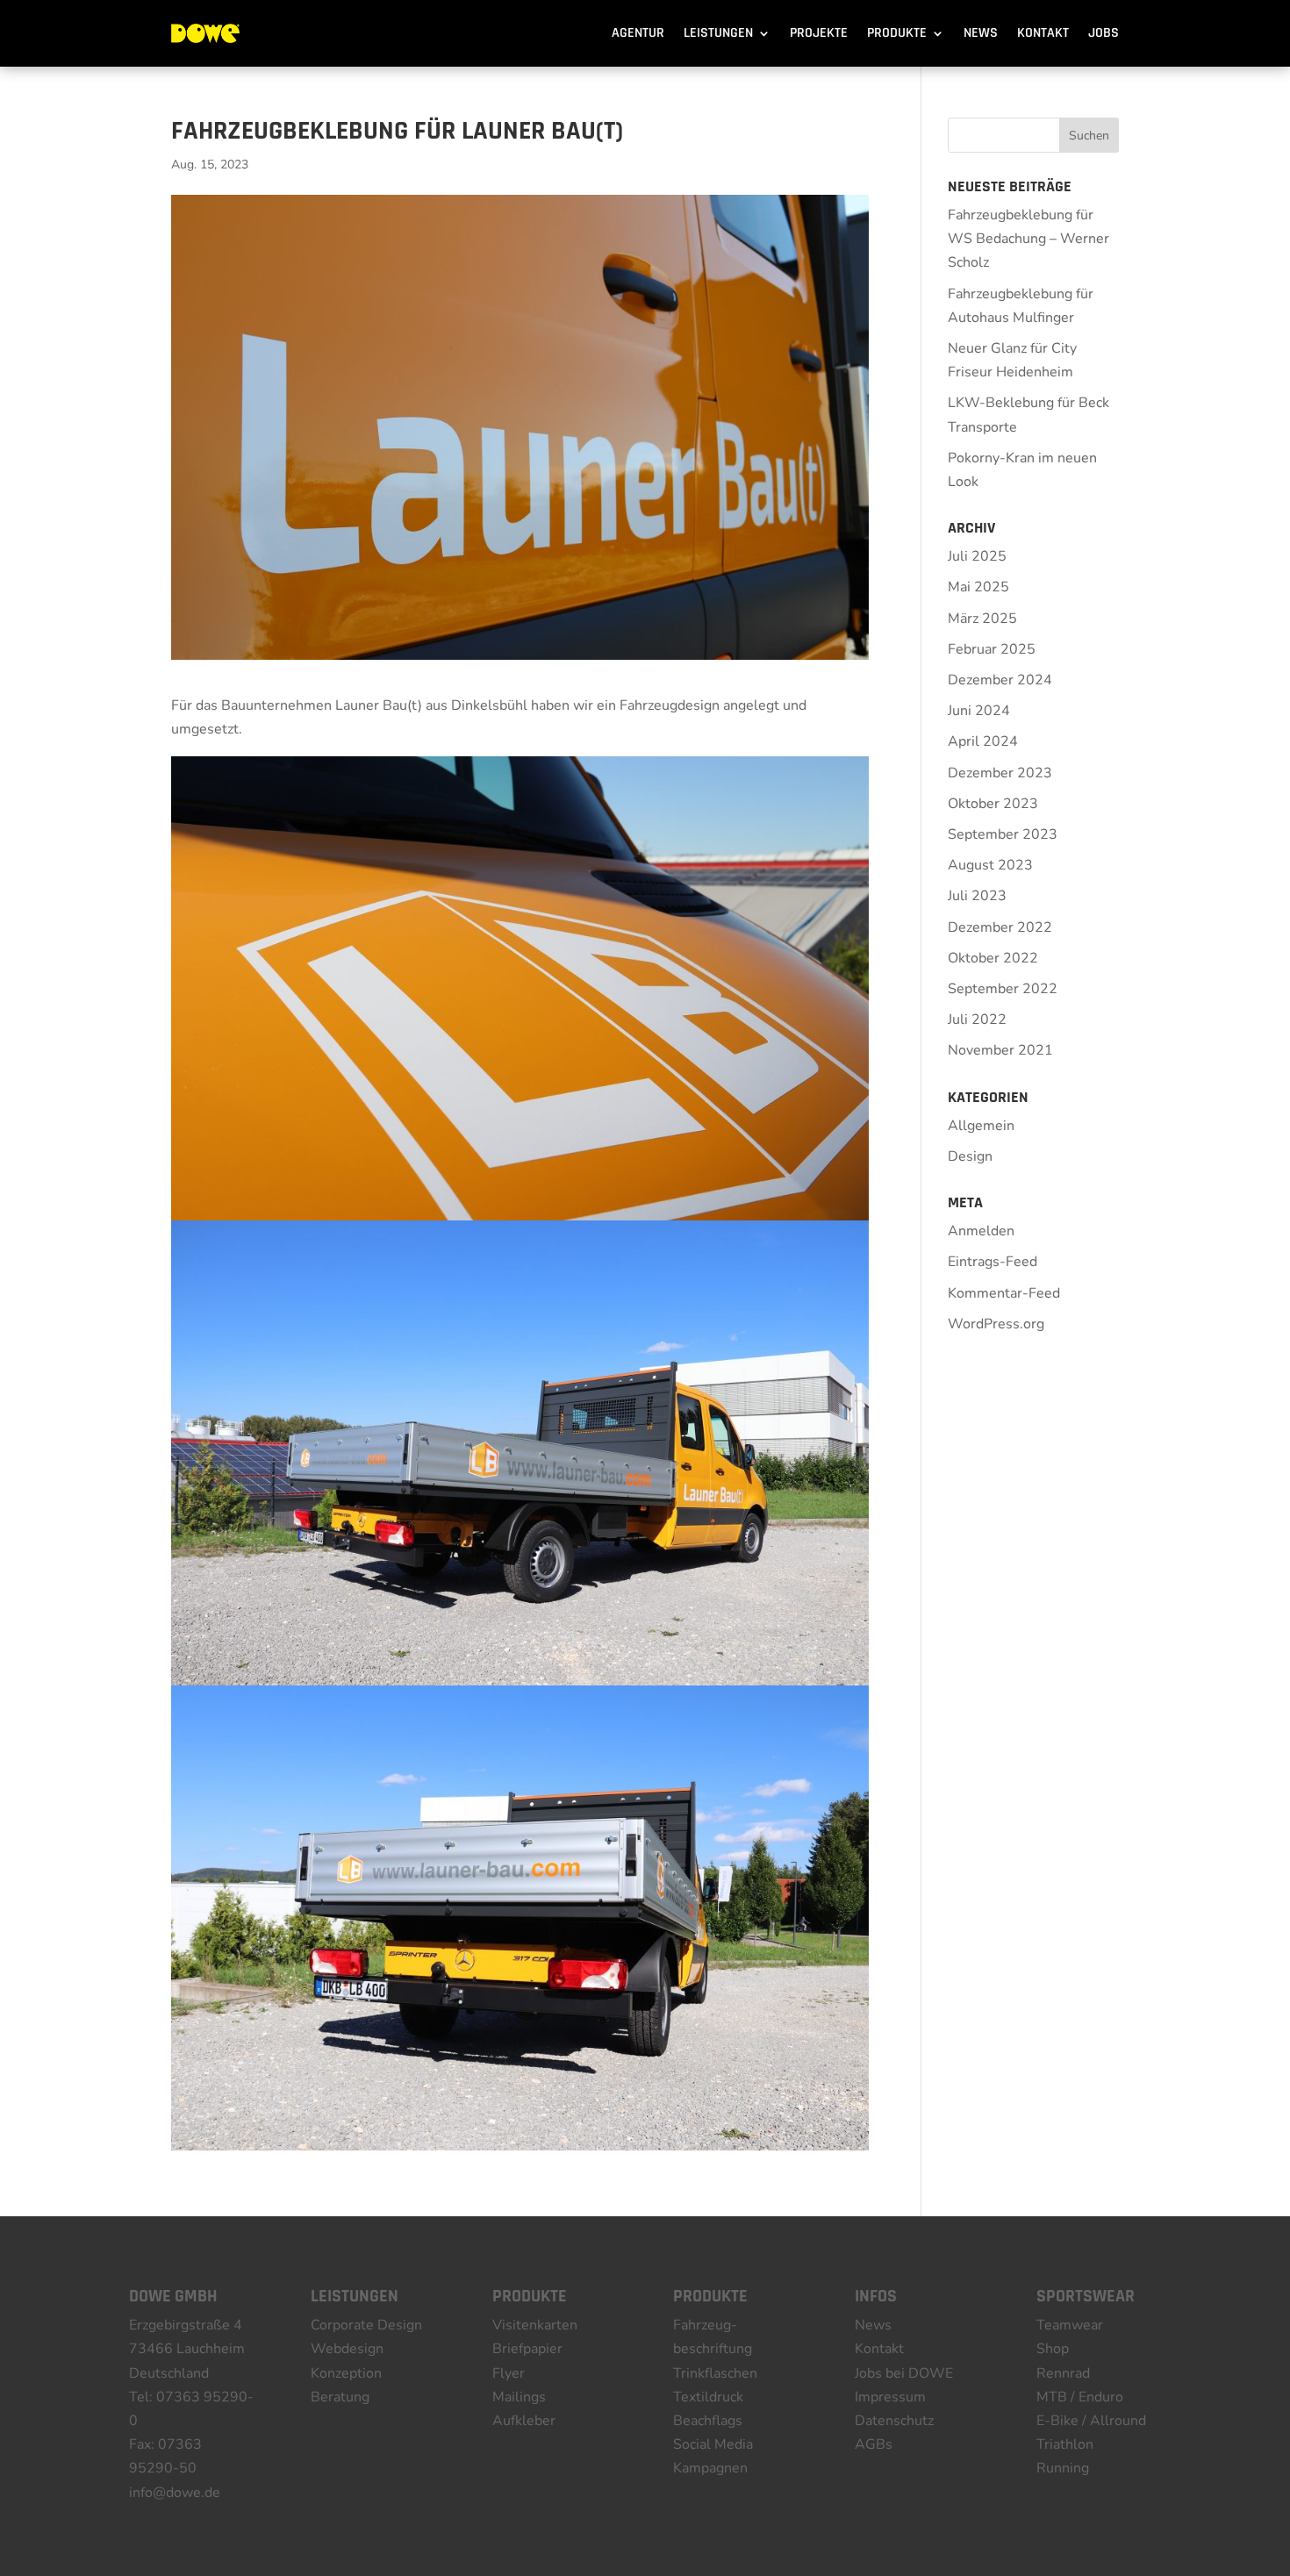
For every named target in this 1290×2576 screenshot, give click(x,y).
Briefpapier (527, 2349)
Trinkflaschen (715, 2373)
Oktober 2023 (993, 804)
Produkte (897, 33)
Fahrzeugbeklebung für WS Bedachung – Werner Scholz (1028, 239)
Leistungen (718, 33)
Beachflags (708, 2421)
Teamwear (1070, 2325)
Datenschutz (894, 2421)
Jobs (1104, 33)
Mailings (519, 2397)
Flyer (509, 2373)
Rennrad (1063, 2373)
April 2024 (983, 741)
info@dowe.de (175, 2493)
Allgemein (981, 1126)
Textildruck (708, 2397)
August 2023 (990, 865)
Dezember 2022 (1000, 927)
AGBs (874, 2444)
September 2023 (1003, 834)
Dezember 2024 (1000, 680)
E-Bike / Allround (1091, 2421)
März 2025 (982, 619)
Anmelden (981, 1231)
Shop (1053, 2349)
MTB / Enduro (1080, 2397)
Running (1063, 2468)
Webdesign (347, 2349)
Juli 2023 (977, 896)
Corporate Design (366, 2325)
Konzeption (346, 2373)
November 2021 (1000, 1050)
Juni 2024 (979, 711)
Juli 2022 (977, 1020)
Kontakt (1043, 33)
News (981, 33)
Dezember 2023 (1000, 773)
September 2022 (1003, 989)
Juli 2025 (977, 556)
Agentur (638, 33)
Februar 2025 (992, 649)
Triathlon (1065, 2444)
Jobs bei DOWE (904, 2373)
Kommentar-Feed (1004, 1293)
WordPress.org (996, 1324)
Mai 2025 (978, 587)
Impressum (890, 2397)
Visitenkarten (535, 2325)
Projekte (819, 33)
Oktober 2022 (993, 958)
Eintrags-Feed (993, 1262)
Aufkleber (524, 2421)
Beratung (340, 2397)
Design (970, 1156)
